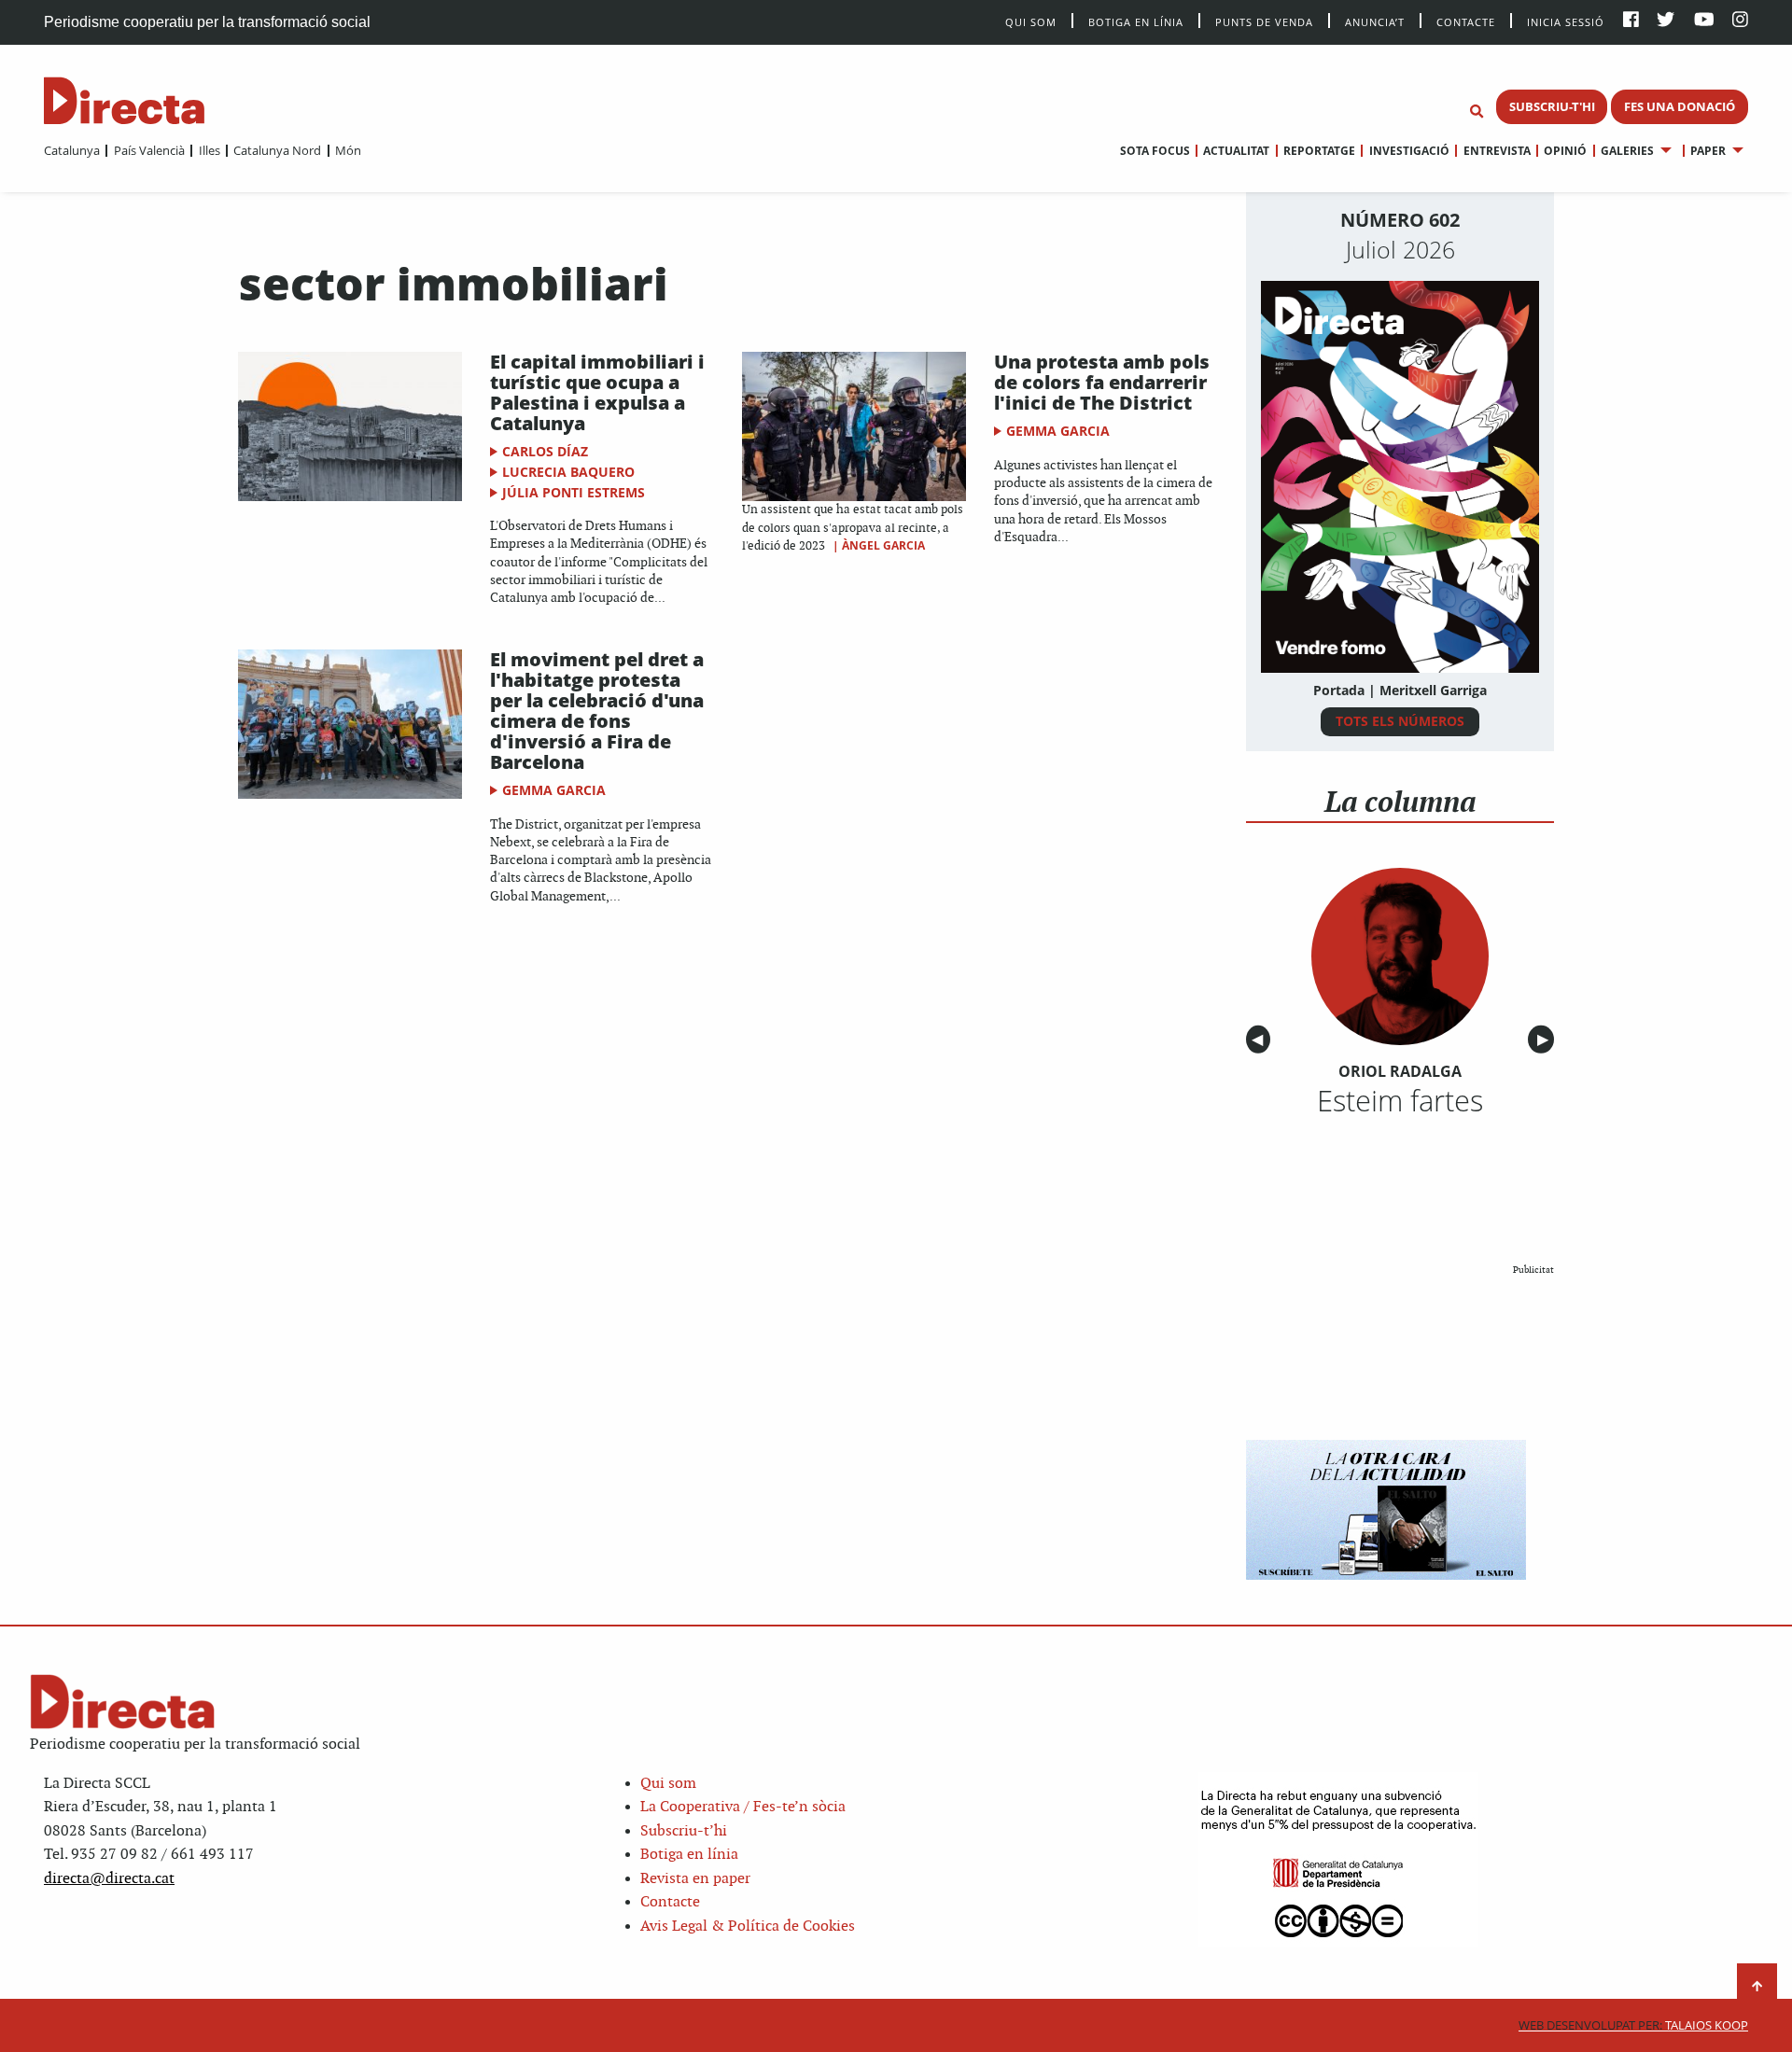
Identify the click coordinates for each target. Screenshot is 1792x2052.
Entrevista (1497, 151)
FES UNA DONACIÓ (1680, 106)
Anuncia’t (1375, 21)
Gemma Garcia (1058, 431)
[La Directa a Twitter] (1666, 21)
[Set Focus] (1477, 112)
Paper (1708, 151)
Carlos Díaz (545, 451)
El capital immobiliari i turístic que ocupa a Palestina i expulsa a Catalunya (597, 392)
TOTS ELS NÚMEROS (1400, 721)
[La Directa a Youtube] (1704, 21)
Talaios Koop (1633, 2025)
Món (348, 150)
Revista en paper (695, 1879)
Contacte (1466, 21)
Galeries (1627, 151)
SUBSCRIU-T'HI (1552, 106)
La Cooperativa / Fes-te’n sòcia (743, 1807)
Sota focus (1155, 151)
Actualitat (1236, 151)
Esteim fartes (1400, 1100)
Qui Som (1031, 22)
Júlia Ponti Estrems (574, 492)
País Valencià (149, 150)
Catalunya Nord (277, 150)
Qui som (668, 1784)
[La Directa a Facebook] (1631, 21)
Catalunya (72, 150)
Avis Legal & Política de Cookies (748, 1926)
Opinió (1565, 151)
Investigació (1409, 151)
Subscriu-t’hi (684, 1831)
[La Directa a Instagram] (1740, 21)
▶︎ (1546, 1040)
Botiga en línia (1136, 21)
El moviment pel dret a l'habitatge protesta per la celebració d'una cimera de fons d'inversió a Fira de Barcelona (597, 711)
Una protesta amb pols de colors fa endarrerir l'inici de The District (1102, 382)
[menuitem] (72, 150)
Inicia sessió (1566, 21)
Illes (209, 150)
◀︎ (1261, 1040)
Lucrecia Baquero (568, 472)
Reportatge (1319, 151)
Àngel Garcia (883, 545)
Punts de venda (1264, 21)
